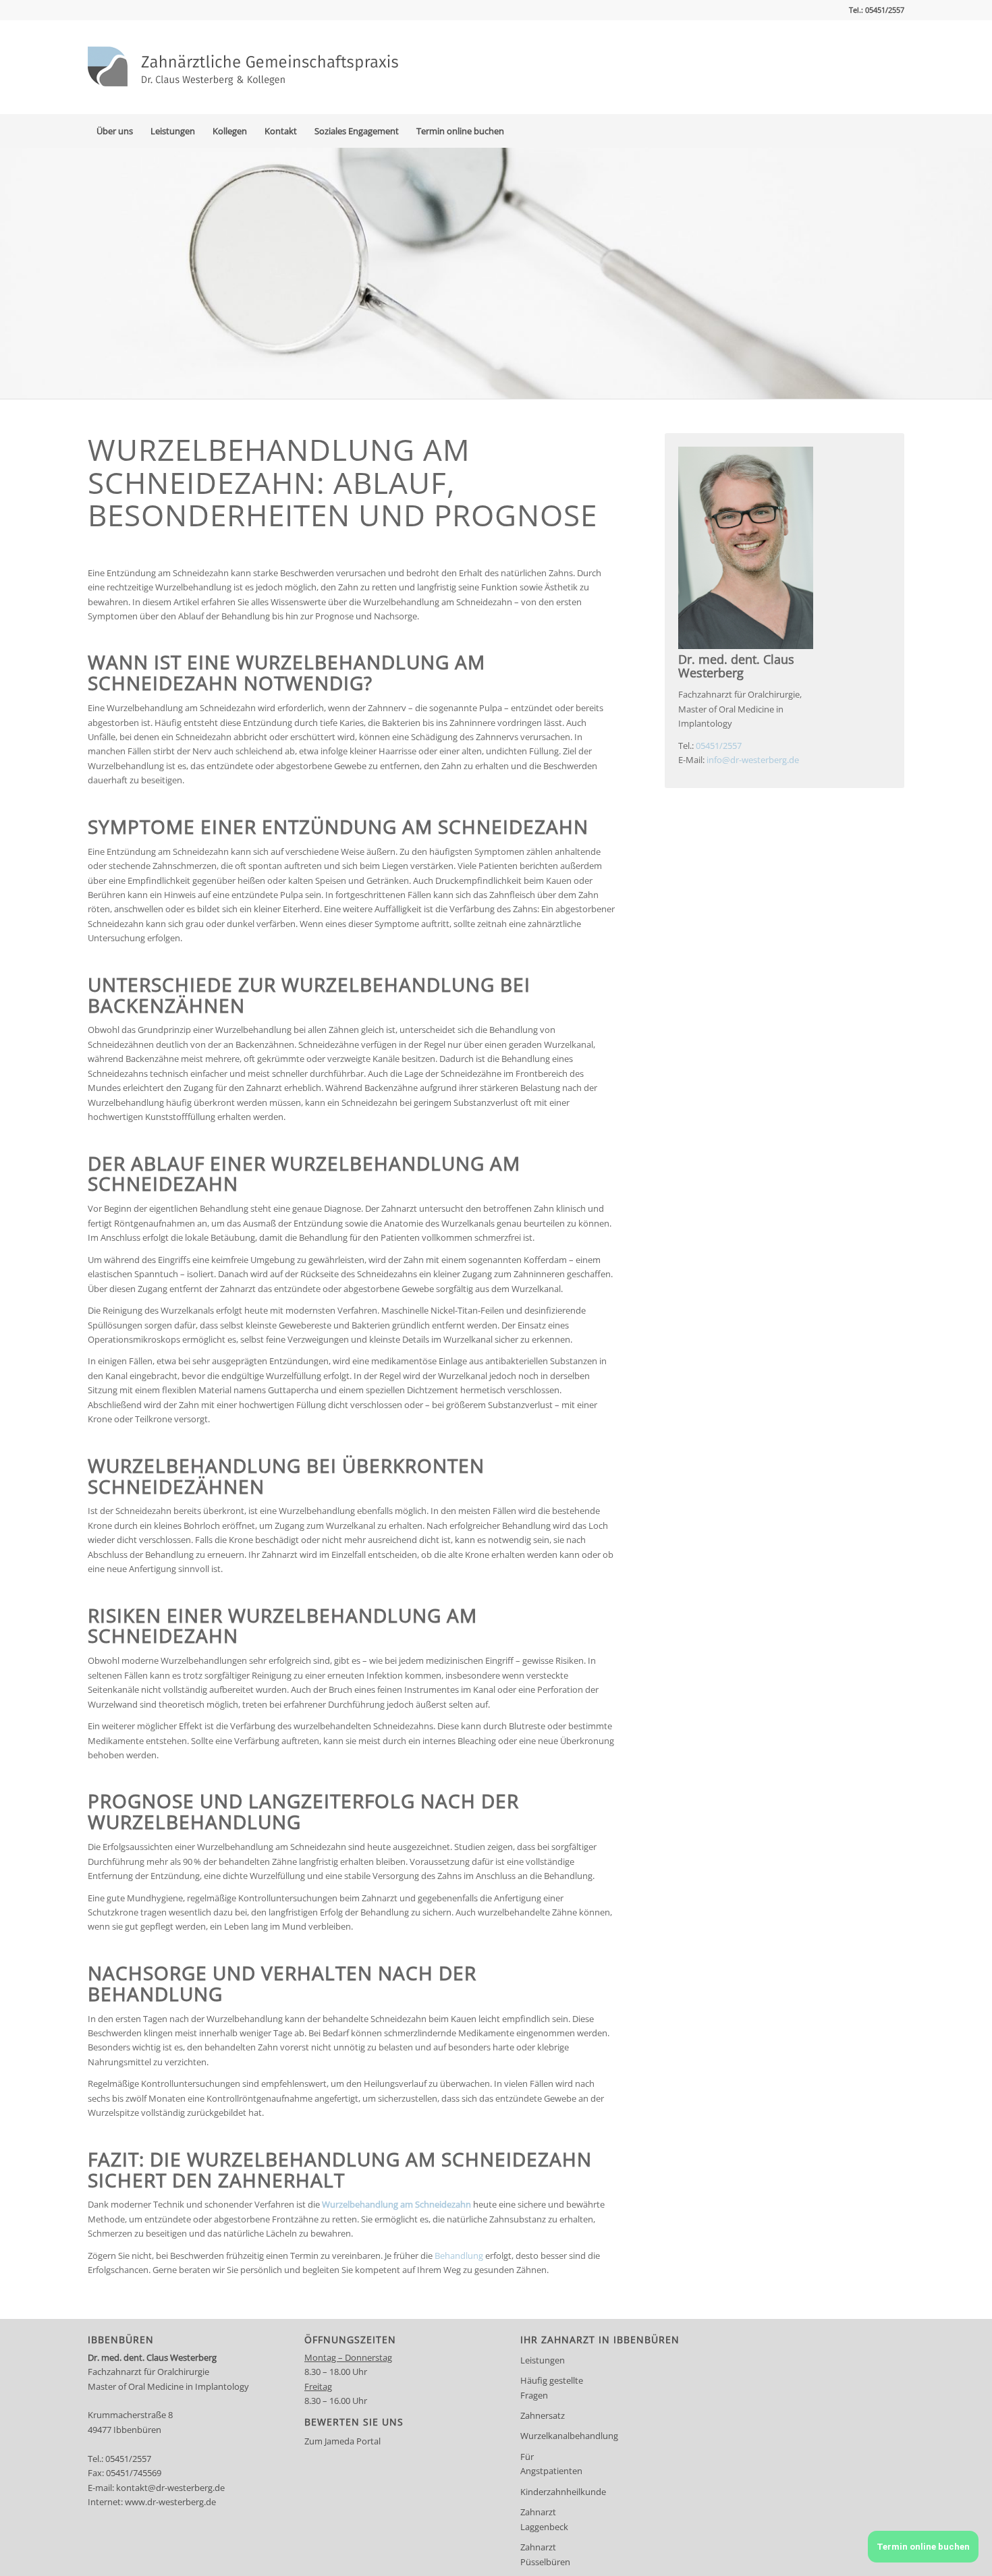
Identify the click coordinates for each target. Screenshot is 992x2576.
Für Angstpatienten (551, 2464)
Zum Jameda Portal (342, 2441)
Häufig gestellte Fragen (552, 2387)
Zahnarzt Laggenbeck (544, 2519)
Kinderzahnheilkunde (558, 2492)
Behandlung (459, 2256)
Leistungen (543, 2360)
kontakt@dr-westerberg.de (170, 2488)
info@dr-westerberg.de (753, 760)
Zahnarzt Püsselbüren (545, 2554)
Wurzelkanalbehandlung (558, 2436)
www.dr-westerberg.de (170, 2502)
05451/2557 (719, 746)
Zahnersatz (543, 2415)
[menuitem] (115, 131)
